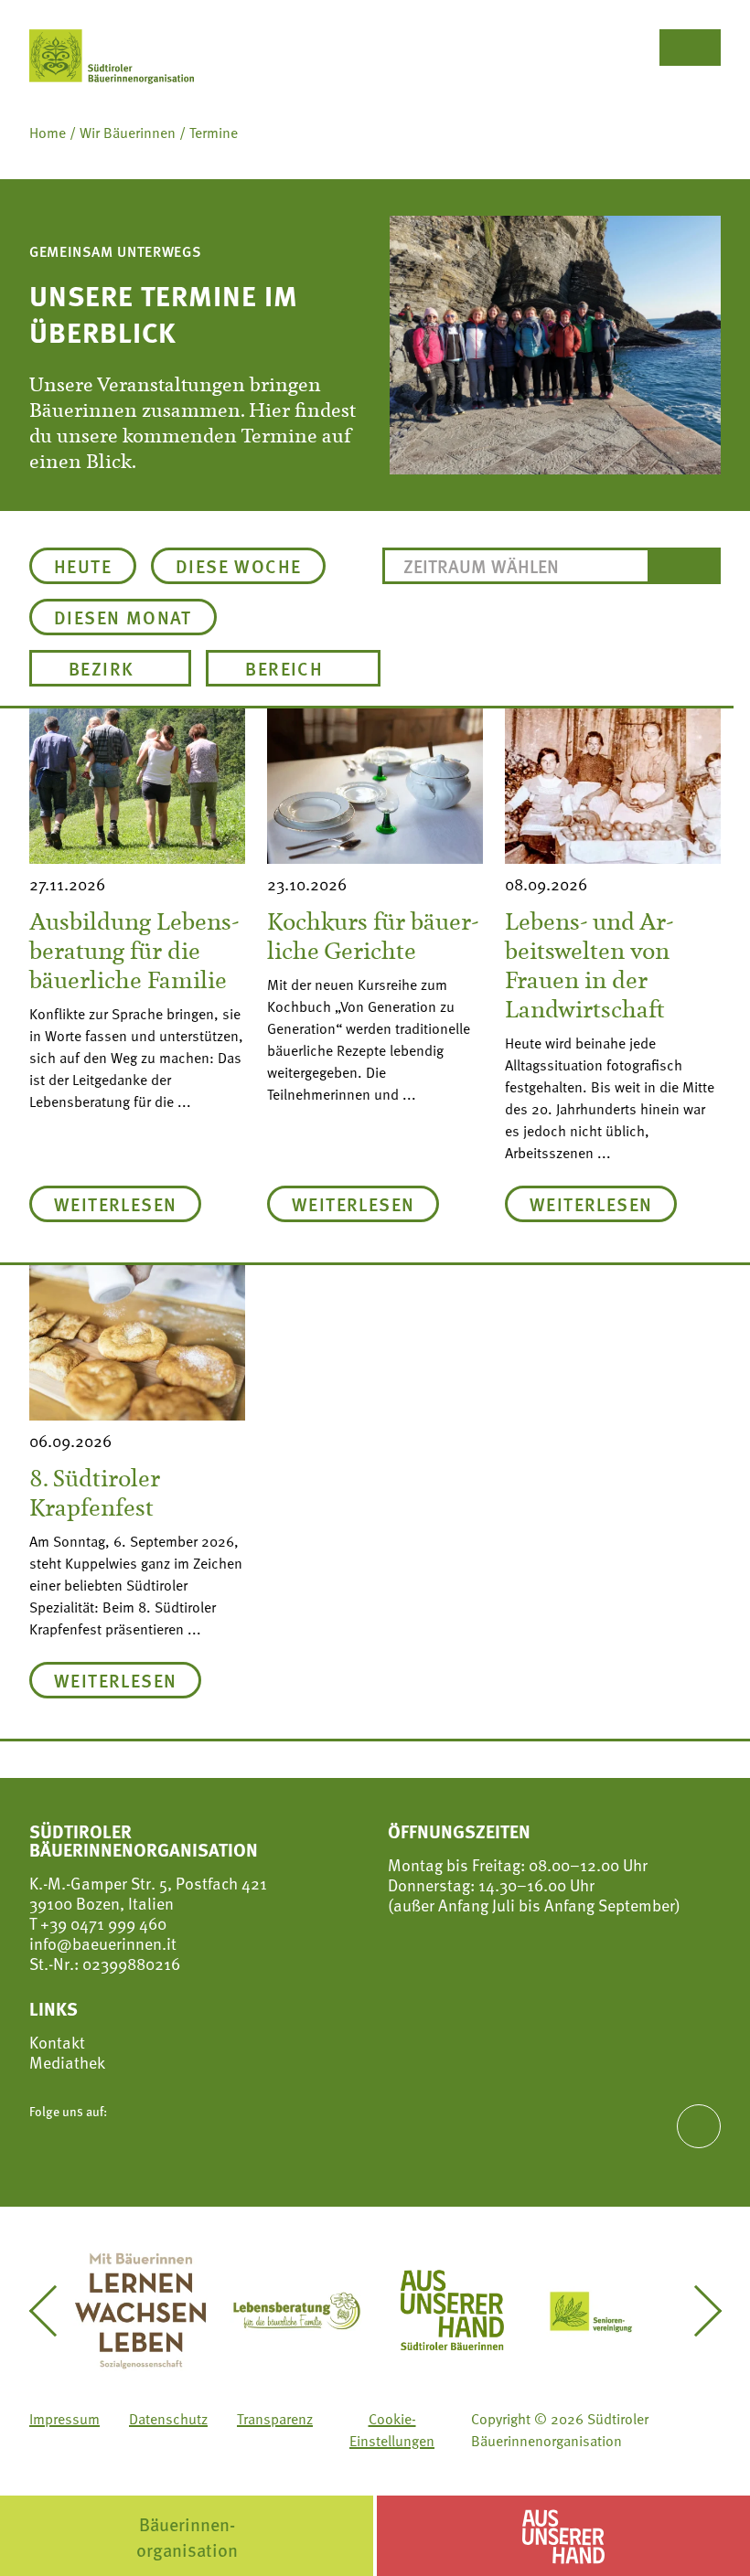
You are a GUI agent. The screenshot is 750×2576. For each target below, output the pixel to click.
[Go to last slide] (54, 2311)
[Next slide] (696, 2311)
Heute (83, 566)
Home (48, 133)
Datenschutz (168, 2419)
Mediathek (67, 2062)
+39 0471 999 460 (102, 1923)
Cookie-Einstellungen (392, 2430)
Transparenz (275, 2419)
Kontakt (57, 2042)
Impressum (64, 2419)
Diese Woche (238, 566)
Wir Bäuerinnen (128, 133)
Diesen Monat (123, 617)
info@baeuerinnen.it (103, 1943)
